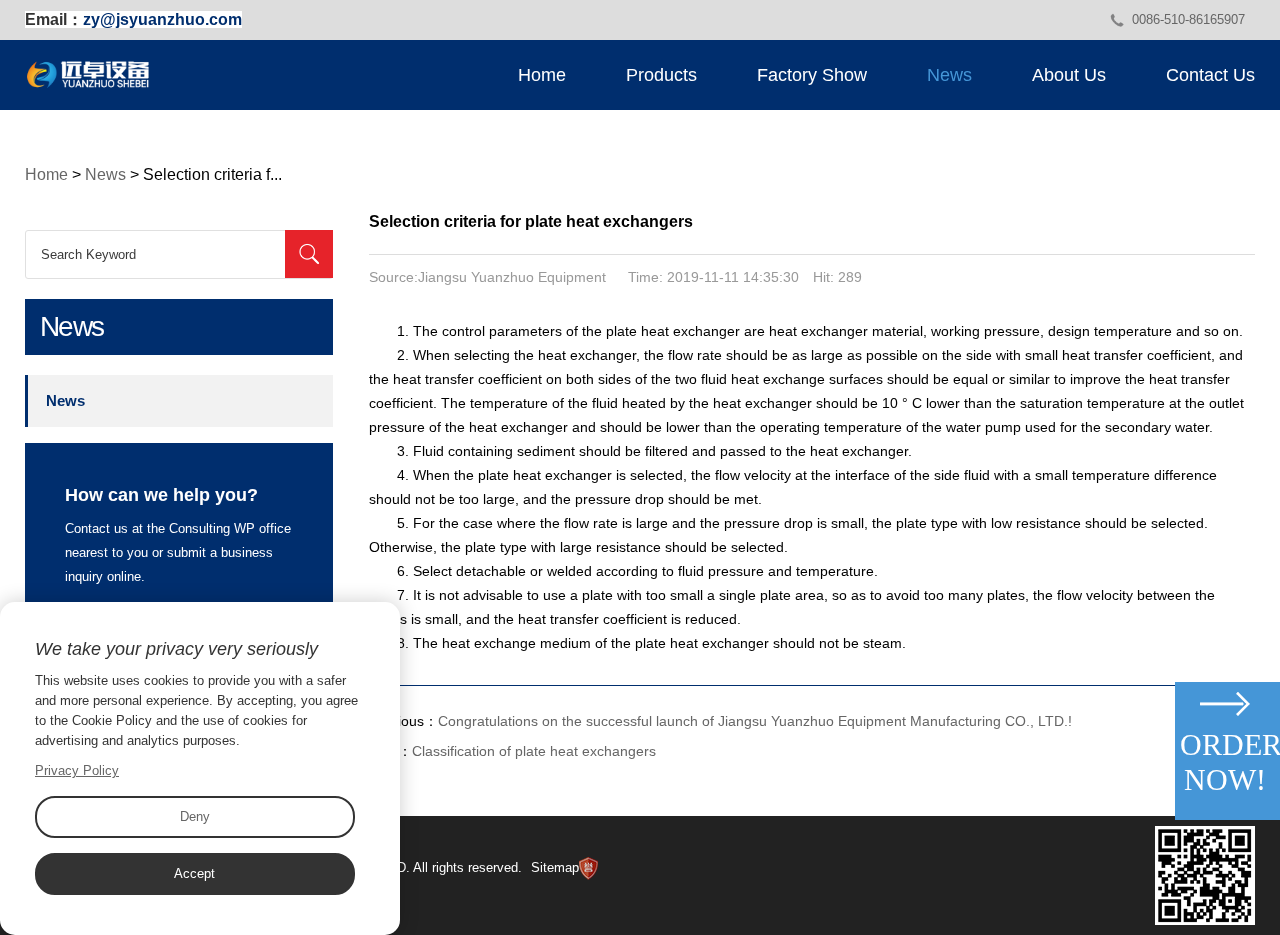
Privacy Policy (77, 770)
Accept (194, 873)
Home (542, 75)
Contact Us (1210, 75)
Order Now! (1227, 762)
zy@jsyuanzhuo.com (162, 19)
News (949, 75)
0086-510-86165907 (1188, 19)
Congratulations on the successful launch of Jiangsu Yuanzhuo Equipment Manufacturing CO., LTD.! (755, 721)
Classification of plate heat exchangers (534, 751)
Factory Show (812, 75)
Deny (195, 816)
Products (661, 75)
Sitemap (555, 867)
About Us (1069, 75)
